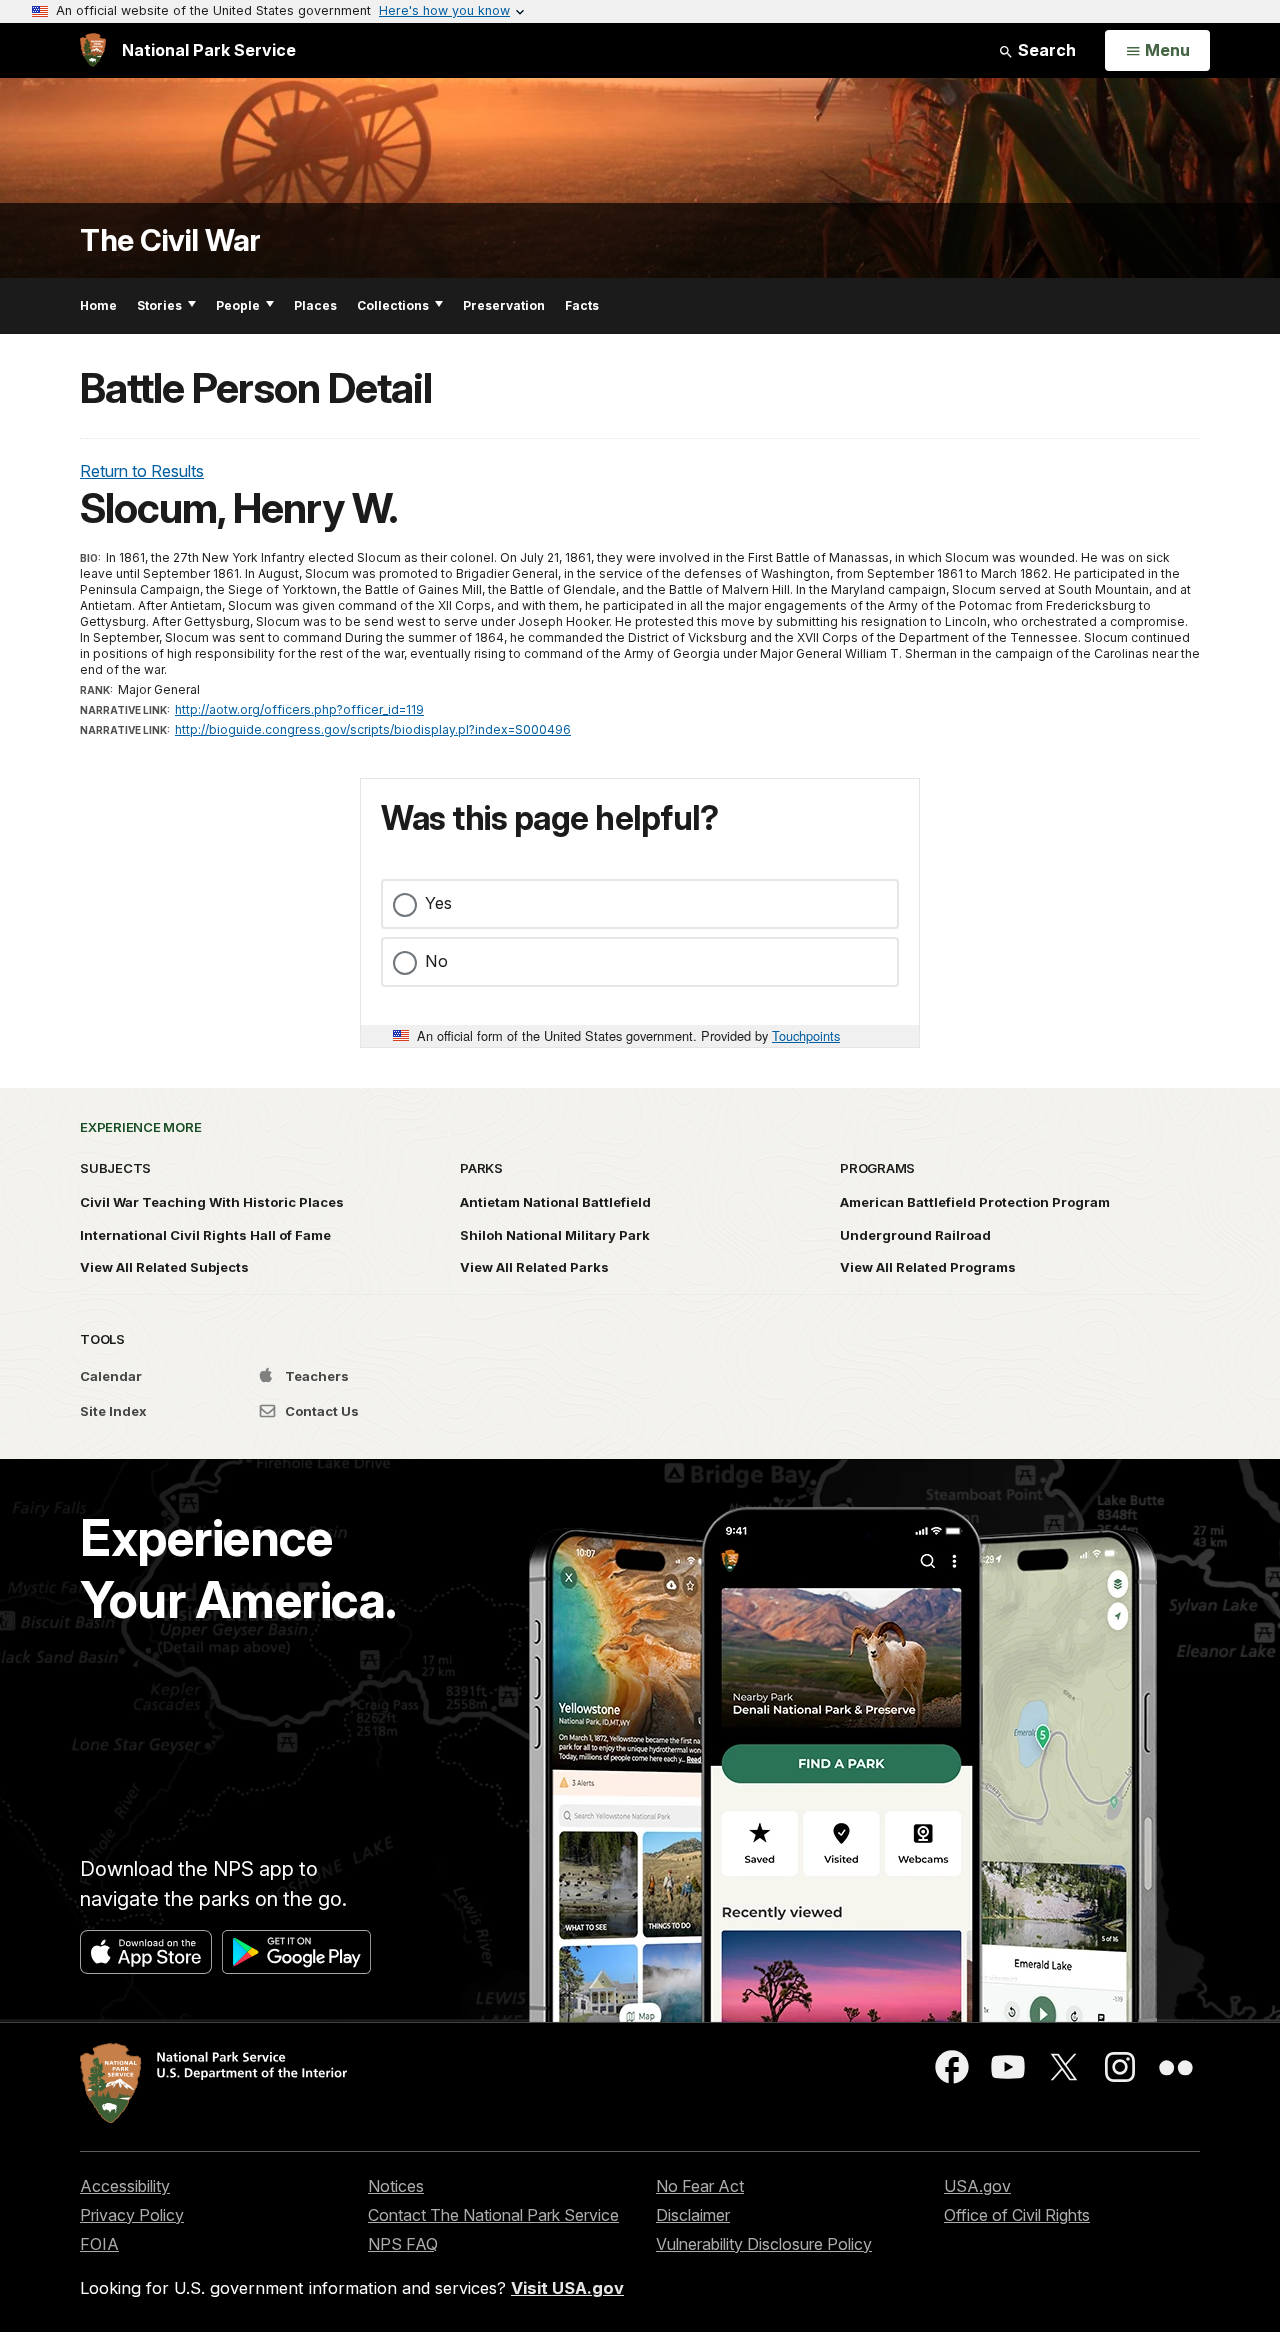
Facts (582, 305)
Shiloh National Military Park (555, 1235)
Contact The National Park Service (493, 2215)
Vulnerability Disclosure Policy (764, 2244)
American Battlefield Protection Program (975, 1202)
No (436, 961)
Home (98, 305)
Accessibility (125, 2186)
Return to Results (142, 471)
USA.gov (977, 2186)
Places (315, 305)
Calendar (111, 1376)
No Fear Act (700, 2186)
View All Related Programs (928, 1267)
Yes (438, 903)
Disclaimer (693, 2215)
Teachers (315, 1376)
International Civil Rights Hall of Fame (205, 1235)
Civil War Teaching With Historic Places (212, 1202)
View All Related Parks (534, 1267)
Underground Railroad (915, 1235)
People (238, 305)
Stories (159, 305)
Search (1045, 50)
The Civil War (170, 240)
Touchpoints (806, 1035)
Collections (393, 305)
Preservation (504, 305)
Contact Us (320, 1411)
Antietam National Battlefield (555, 1202)
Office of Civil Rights (1017, 2215)
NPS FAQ (403, 2244)
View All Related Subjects (164, 1267)
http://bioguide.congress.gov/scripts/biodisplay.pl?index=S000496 (373, 729)
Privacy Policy (132, 2215)
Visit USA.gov (567, 2288)
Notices (396, 2186)
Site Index (113, 1411)
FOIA (99, 2244)
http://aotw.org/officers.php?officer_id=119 (299, 709)
